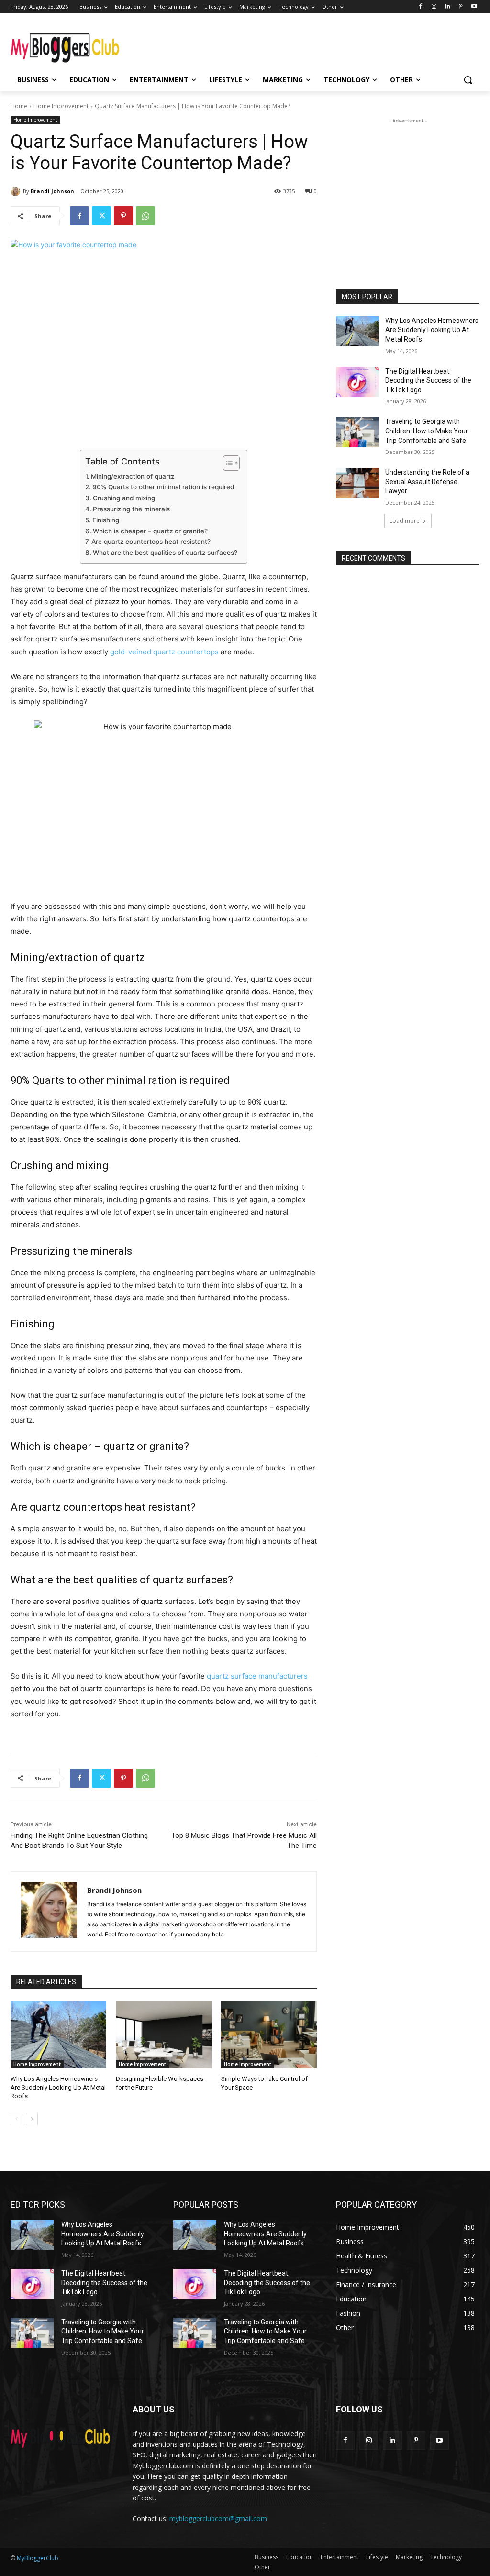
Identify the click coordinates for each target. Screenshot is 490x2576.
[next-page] (32, 2119)
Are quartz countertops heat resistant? (151, 542)
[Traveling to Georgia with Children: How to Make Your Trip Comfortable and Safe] (357, 432)
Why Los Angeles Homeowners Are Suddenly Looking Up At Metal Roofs (58, 2087)
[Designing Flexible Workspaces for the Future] (164, 2035)
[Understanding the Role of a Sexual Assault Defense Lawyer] (357, 483)
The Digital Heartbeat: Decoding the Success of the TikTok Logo (428, 381)
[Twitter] (101, 216)
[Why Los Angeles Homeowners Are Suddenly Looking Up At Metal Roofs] (58, 2035)
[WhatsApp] (145, 216)
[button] (468, 80)
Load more (405, 521)
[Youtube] (474, 7)
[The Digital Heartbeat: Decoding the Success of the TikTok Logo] (357, 382)
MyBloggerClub (38, 2558)
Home (19, 106)
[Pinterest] (461, 7)
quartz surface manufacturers (257, 1676)
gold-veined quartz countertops (164, 652)
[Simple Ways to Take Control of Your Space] (269, 2035)
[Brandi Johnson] (17, 191)
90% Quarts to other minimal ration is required (163, 487)
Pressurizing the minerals (131, 509)
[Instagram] (434, 7)
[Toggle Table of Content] (227, 463)
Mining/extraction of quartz (133, 476)
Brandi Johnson (52, 191)
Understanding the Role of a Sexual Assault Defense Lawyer (427, 481)
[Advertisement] (235, 44)
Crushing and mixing (124, 498)
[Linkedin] (448, 7)
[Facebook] (421, 7)
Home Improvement (61, 106)
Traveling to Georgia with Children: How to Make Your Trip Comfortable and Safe (427, 431)
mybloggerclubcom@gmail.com (218, 2518)
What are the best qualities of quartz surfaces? (165, 553)
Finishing (106, 520)
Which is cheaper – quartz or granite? (150, 531)
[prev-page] (17, 2119)
